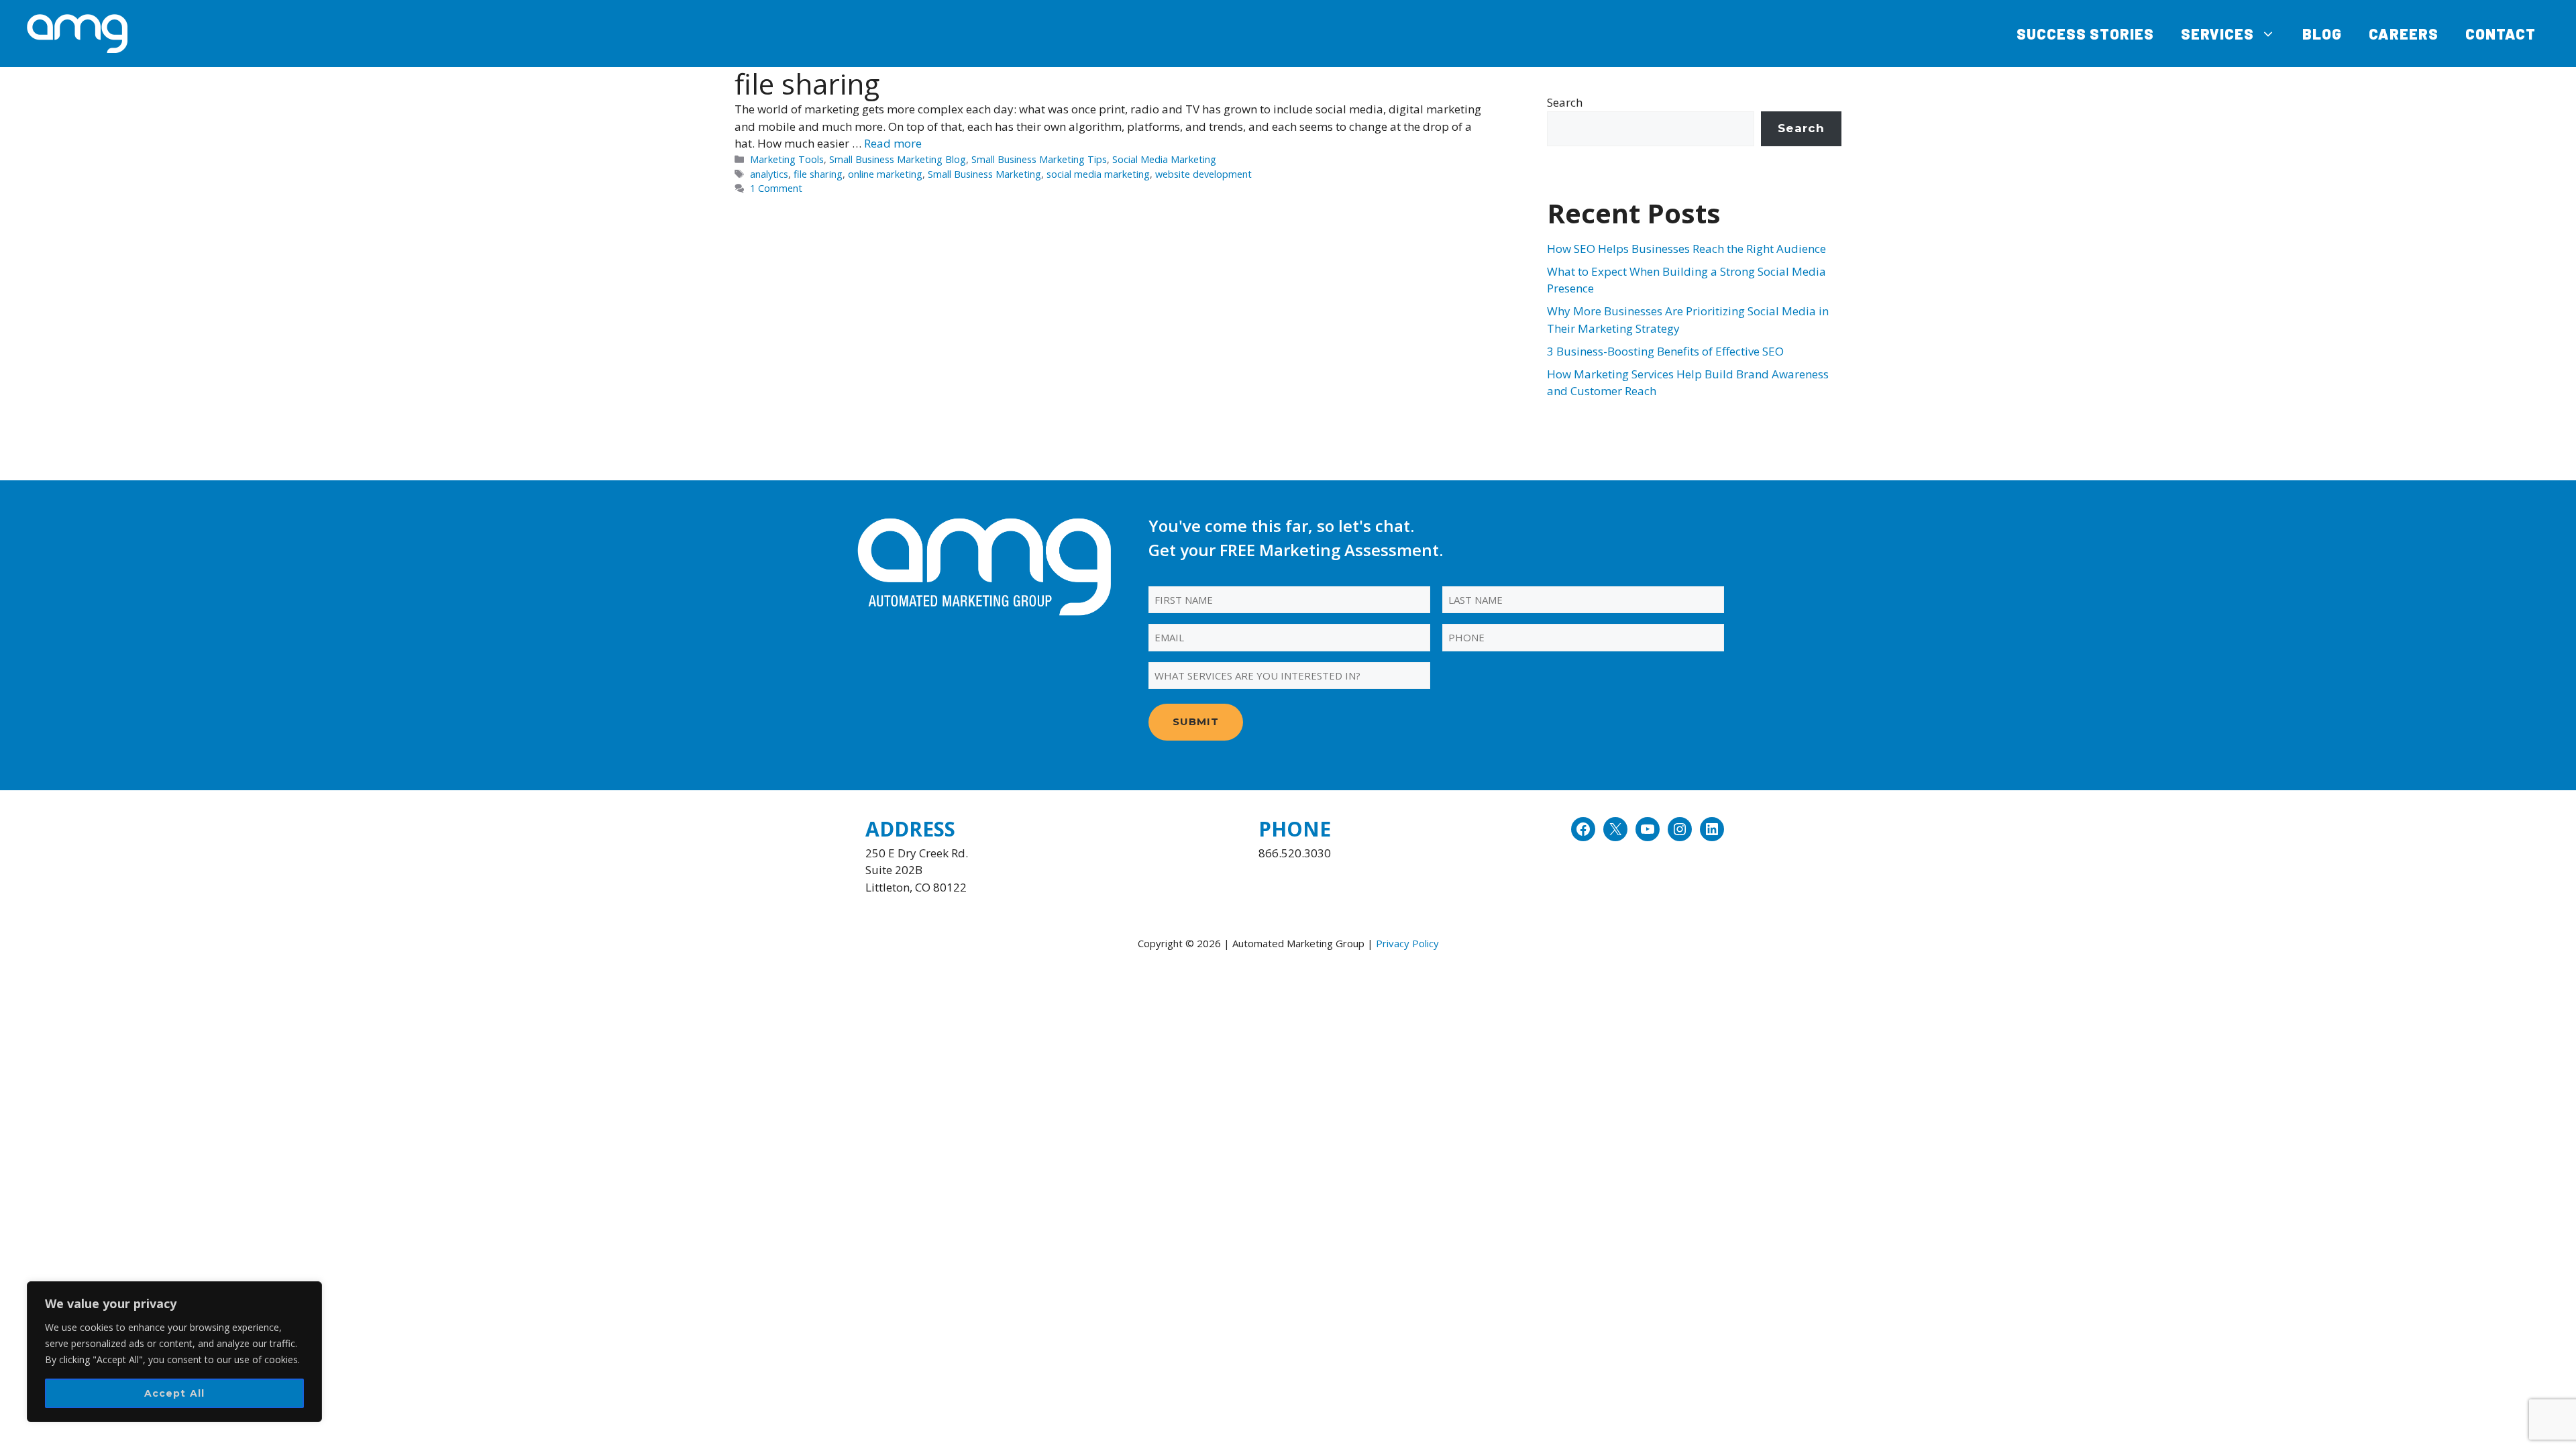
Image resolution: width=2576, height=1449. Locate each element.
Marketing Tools (787, 159)
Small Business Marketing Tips (1039, 159)
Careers (2404, 34)
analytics (769, 174)
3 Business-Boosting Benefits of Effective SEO (1665, 351)
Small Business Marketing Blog (898, 159)
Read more (893, 143)
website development (1203, 174)
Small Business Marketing (984, 174)
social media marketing (1098, 174)
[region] (174, 1352)
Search (1565, 102)
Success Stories (2085, 34)
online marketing (885, 174)
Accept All (175, 1393)
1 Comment (776, 188)
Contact (2501, 34)
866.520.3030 (1295, 853)
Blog (2322, 34)
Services (2217, 34)
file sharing (818, 174)
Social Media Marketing (1164, 159)
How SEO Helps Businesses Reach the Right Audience (1686, 249)
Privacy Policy (1407, 943)
